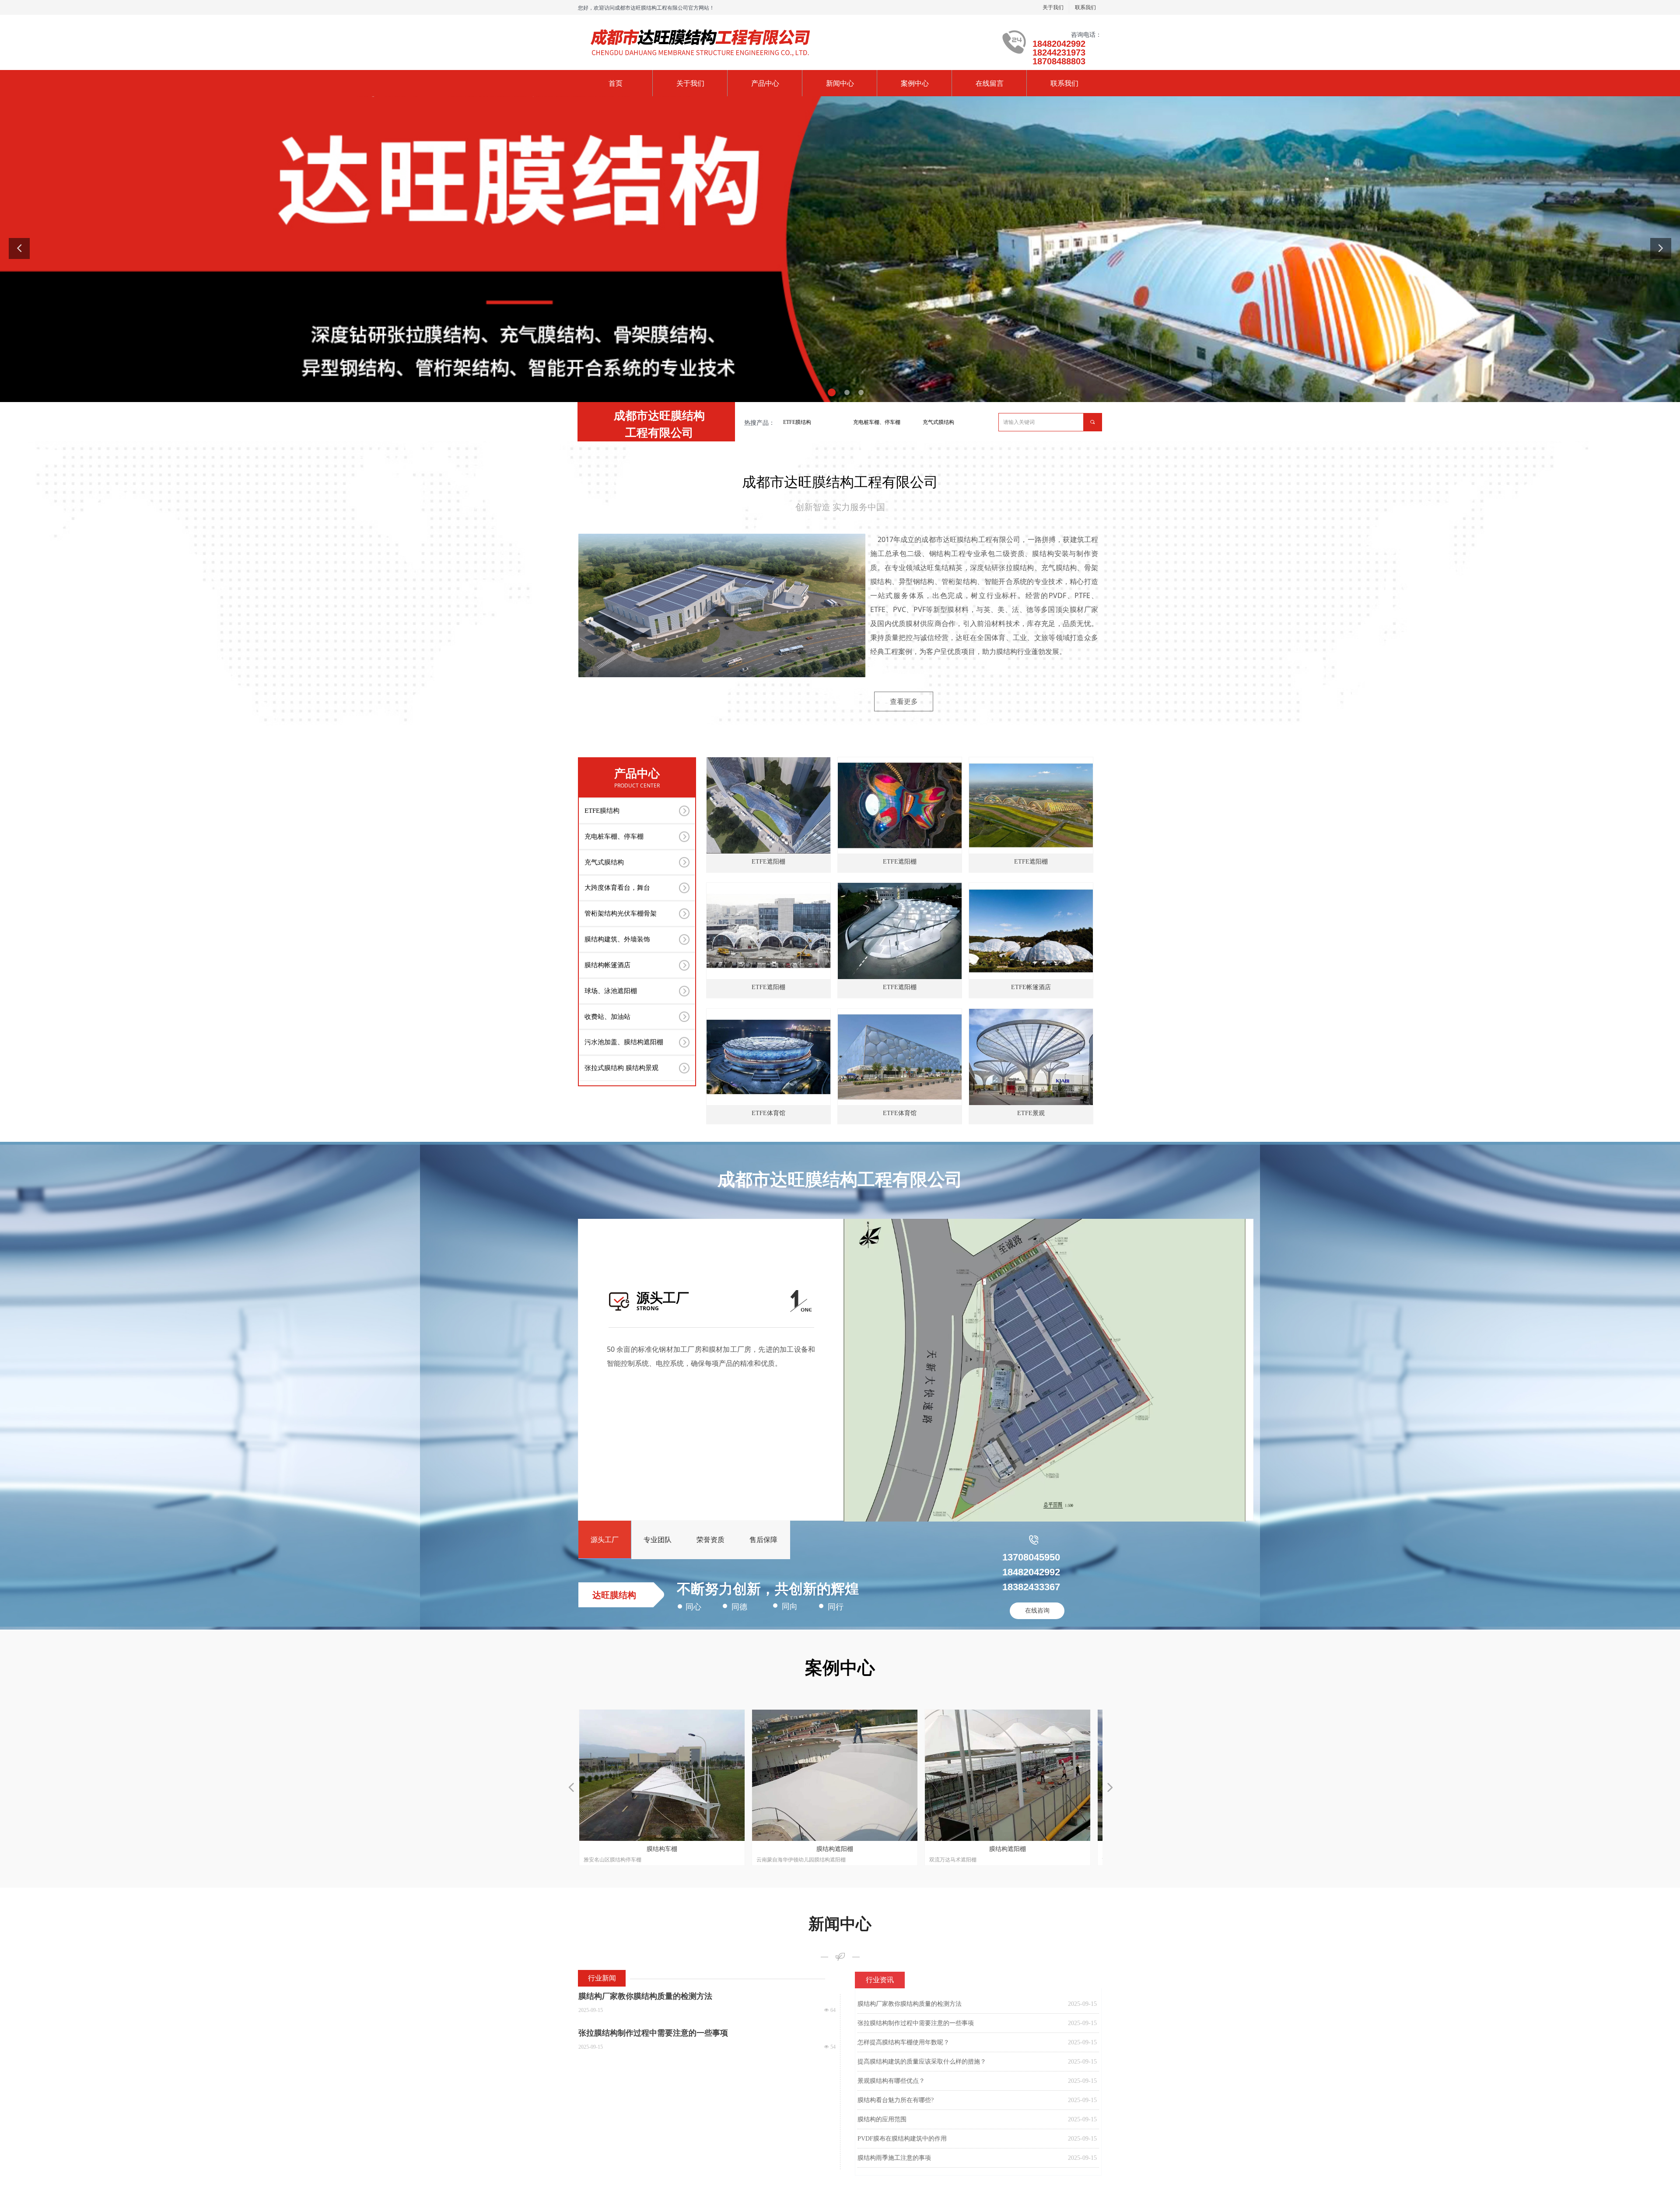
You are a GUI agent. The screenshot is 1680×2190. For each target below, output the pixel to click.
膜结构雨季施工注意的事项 (894, 2158)
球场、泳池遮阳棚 (611, 991)
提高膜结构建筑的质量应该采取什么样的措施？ (922, 2062)
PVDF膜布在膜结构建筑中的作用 (902, 2139)
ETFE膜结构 (797, 422)
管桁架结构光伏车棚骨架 (621, 913)
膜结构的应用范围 (882, 2119)
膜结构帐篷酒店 (607, 965)
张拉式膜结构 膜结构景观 (621, 1068)
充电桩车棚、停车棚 (877, 422)
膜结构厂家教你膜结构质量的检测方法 (910, 2004)
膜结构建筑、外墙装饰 (617, 939)
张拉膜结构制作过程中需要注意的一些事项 (916, 2023)
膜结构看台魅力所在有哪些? (896, 2100)
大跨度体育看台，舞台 (617, 888)
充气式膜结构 (938, 422)
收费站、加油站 (607, 1017)
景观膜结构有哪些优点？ (891, 2081)
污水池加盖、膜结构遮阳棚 (624, 1042)
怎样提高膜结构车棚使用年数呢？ (903, 2042)
